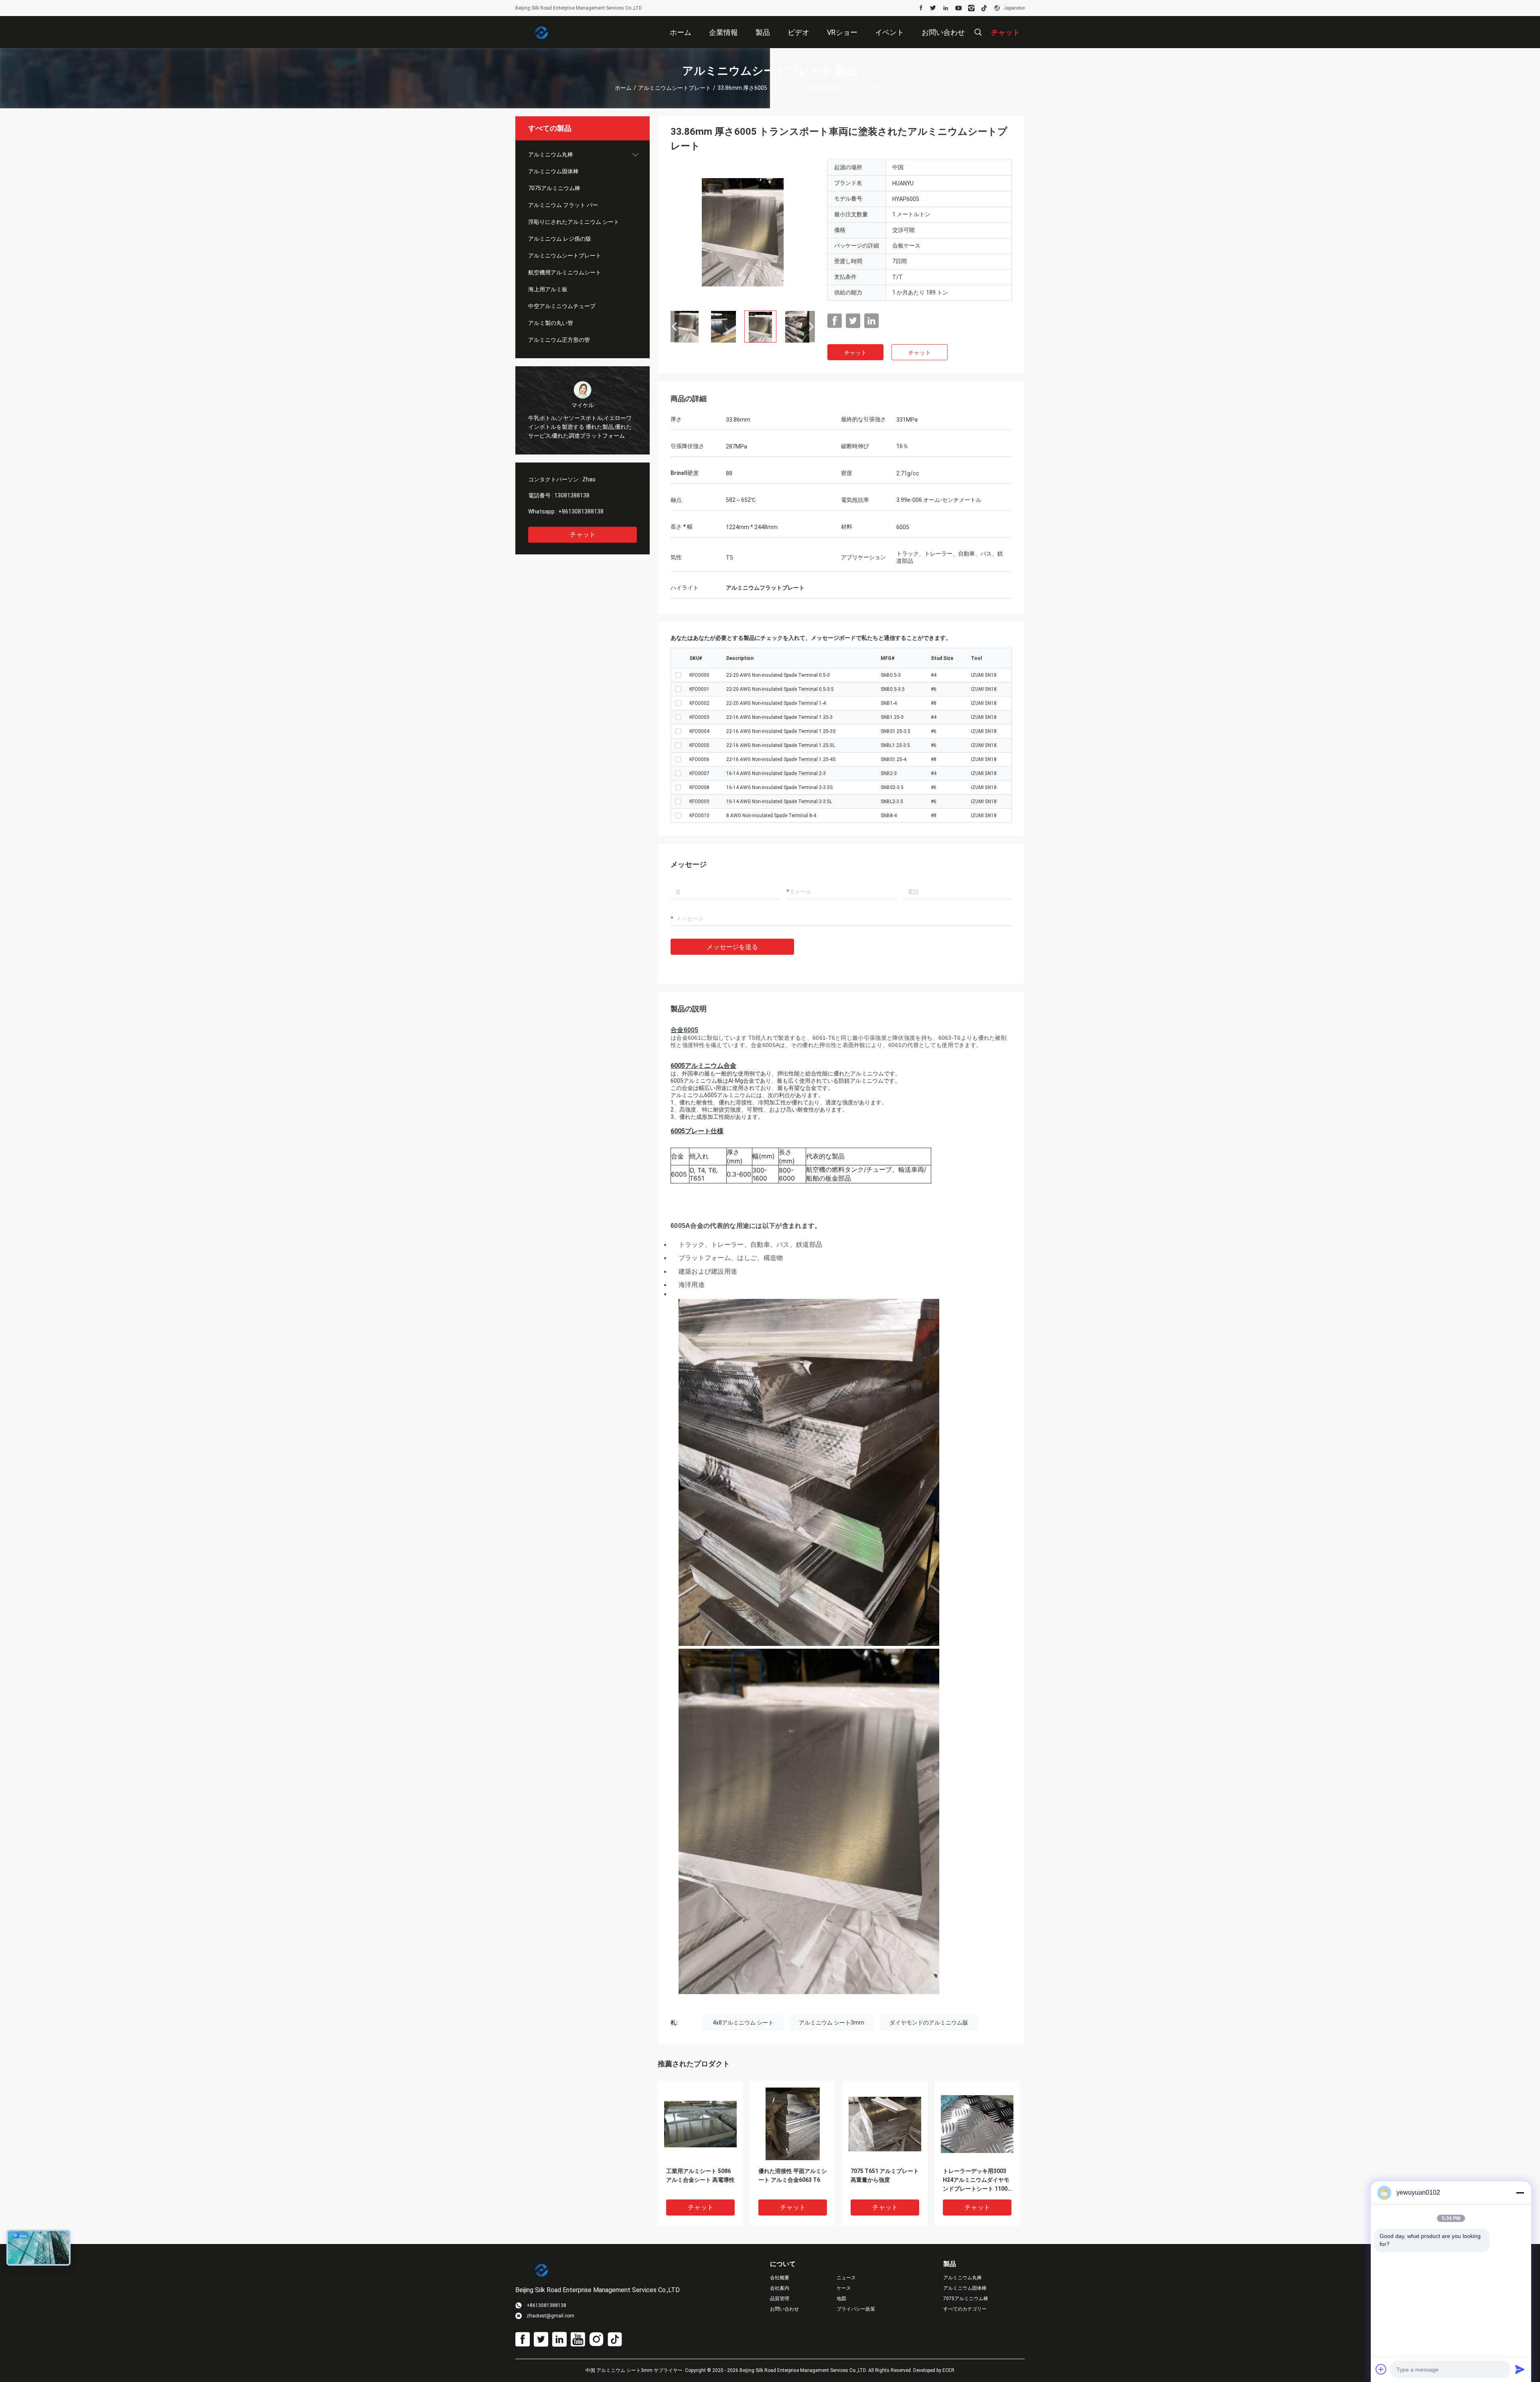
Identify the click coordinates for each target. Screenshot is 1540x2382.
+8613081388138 (581, 511)
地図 (841, 2299)
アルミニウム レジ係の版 (560, 239)
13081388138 (572, 495)
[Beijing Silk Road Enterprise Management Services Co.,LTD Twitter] (933, 8)
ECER (948, 2370)
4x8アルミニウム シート (743, 2023)
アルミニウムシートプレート (675, 88)
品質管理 (780, 2299)
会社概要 (780, 2278)
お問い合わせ (784, 2309)
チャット (583, 535)
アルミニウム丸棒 (551, 154)
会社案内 (780, 2288)
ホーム (623, 88)
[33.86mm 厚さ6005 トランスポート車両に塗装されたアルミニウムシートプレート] (743, 232)
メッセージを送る (732, 947)
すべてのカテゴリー (965, 2309)
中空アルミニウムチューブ (562, 306)
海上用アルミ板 (548, 289)
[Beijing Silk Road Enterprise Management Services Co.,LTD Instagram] (971, 8)
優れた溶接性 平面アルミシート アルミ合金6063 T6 (793, 2175)
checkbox (678, 675)
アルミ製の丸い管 (551, 323)
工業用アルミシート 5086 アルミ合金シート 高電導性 (700, 2175)
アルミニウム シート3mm (832, 2023)
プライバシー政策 (856, 2309)
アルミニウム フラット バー (563, 205)
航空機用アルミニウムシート (565, 272)
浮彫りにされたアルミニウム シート (574, 222)
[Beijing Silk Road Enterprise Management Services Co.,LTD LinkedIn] (946, 8)
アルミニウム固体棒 (553, 171)
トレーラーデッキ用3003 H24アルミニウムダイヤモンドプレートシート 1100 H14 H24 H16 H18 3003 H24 (976, 2180)
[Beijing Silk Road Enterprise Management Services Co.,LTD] (541, 32)
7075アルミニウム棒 (554, 188)
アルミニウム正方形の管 (559, 340)
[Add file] (1381, 2369)
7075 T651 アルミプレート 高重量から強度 (885, 2175)
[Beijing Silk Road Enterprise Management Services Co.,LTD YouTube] (958, 8)
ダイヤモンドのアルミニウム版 (929, 2023)
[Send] (1520, 2369)
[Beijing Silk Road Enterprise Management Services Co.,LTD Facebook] (921, 8)
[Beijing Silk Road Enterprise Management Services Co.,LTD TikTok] (984, 8)
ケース (844, 2288)
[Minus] (1520, 2193)
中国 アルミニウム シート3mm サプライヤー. (635, 2370)
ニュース (846, 2278)
